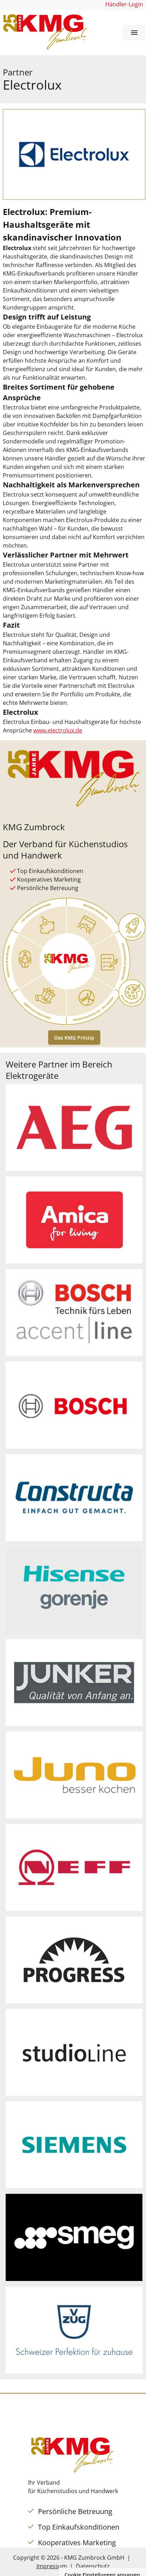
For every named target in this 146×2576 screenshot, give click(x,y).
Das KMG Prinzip (74, 1038)
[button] (134, 33)
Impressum (52, 2566)
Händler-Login (124, 4)
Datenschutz (93, 2566)
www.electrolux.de (58, 730)
